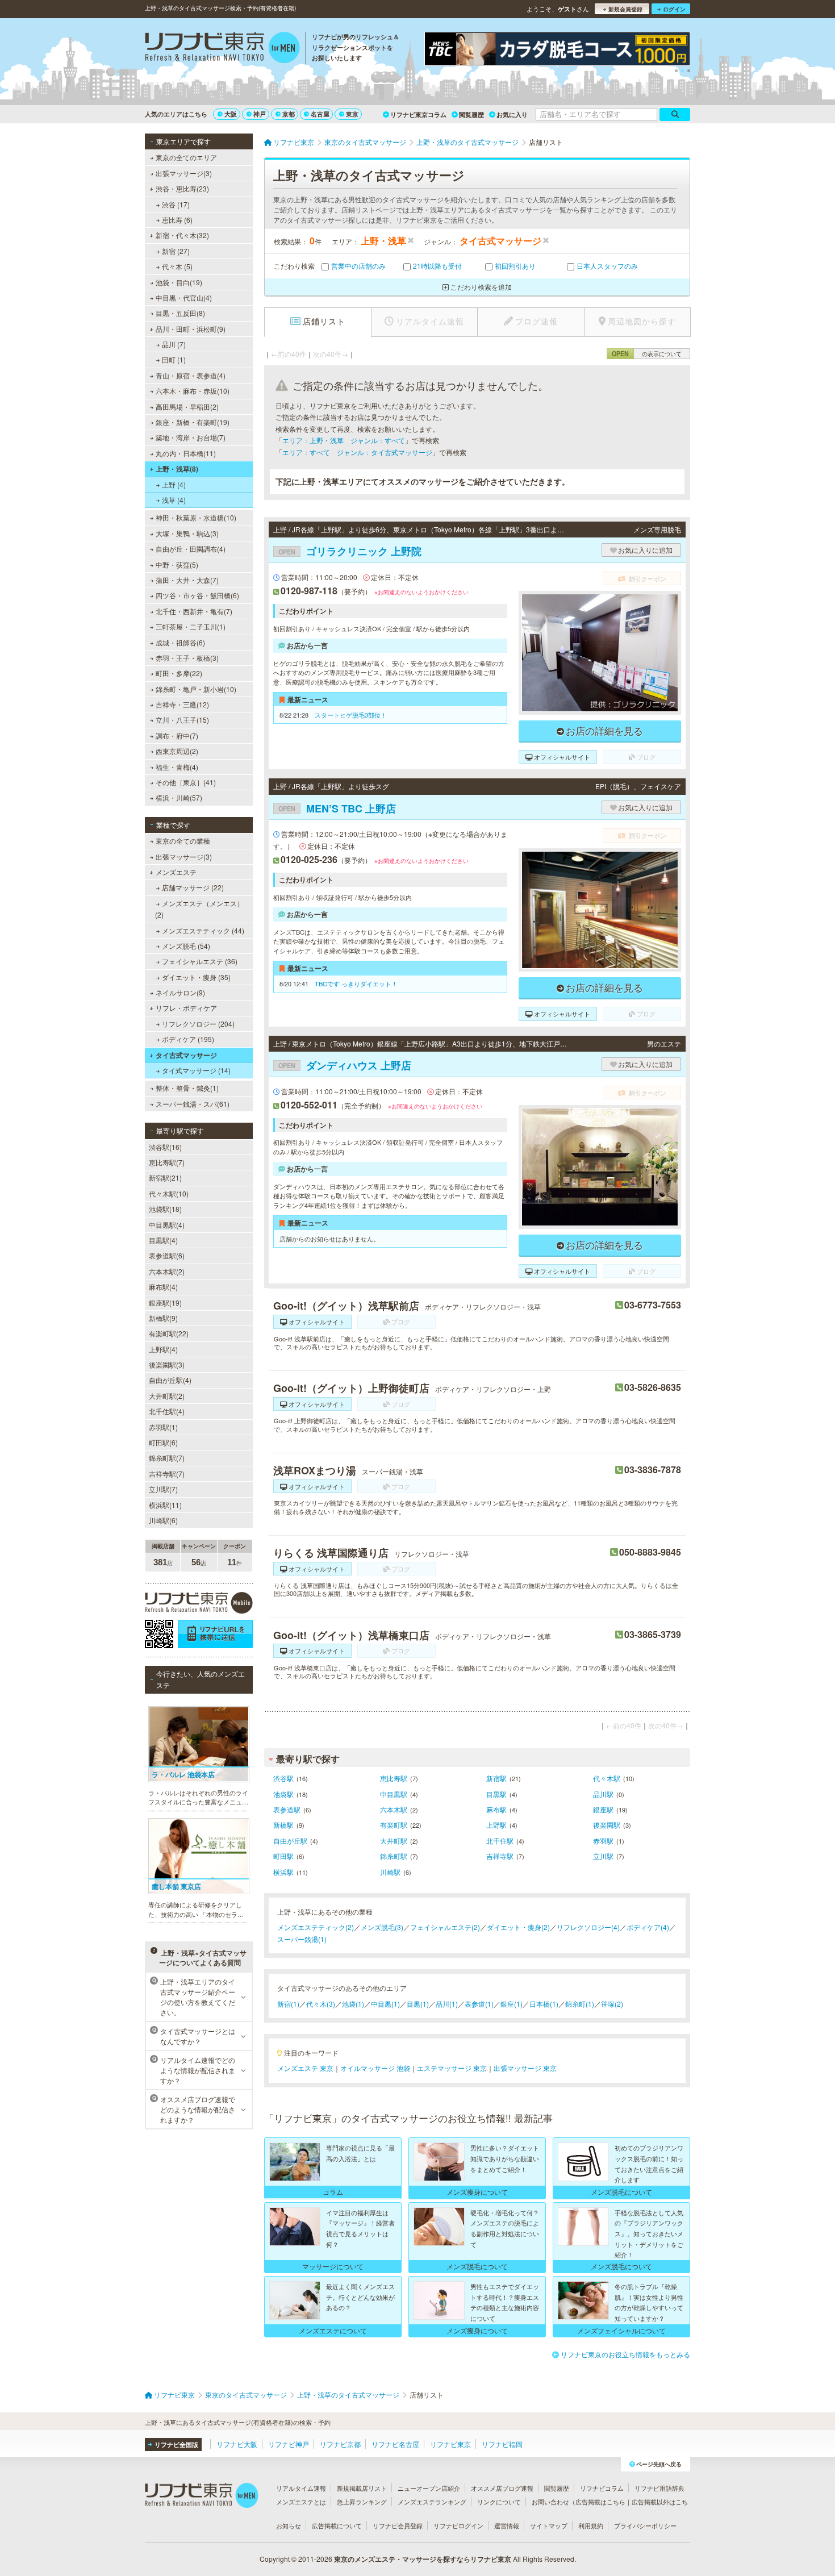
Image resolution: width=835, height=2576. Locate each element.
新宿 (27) (176, 251)
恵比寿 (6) (177, 220)
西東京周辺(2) (177, 751)
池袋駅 (283, 1794)
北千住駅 (500, 1841)
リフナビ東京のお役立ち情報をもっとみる (625, 2354)
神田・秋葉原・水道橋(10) (196, 517)
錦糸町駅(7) (167, 1458)
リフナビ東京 (450, 2444)
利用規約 (591, 2525)
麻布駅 (496, 1809)
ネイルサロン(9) (180, 992)
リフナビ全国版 (176, 2444)
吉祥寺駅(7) (167, 1474)
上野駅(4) (163, 1349)
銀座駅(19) (165, 1302)
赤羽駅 (603, 1841)
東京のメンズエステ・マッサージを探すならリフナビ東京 (423, 2559)
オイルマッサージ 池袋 (375, 2068)
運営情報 (507, 2525)
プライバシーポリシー (645, 2525)
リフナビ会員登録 (398, 2525)
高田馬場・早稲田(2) (187, 407)
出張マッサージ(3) (184, 173)
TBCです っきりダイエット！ (356, 983)
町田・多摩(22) (179, 673)
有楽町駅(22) (169, 1333)
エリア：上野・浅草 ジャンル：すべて (344, 440)
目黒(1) (418, 2004)
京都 (289, 114)
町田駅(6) (163, 1442)
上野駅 (496, 1825)
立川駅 (603, 1856)
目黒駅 (496, 1794)
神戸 (260, 114)
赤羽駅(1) (163, 1427)
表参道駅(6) (167, 1255)
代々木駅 (607, 1778)
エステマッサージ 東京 (452, 2068)
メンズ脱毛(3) (382, 1927)
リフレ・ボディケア (186, 1008)
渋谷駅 (283, 1778)
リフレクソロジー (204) (198, 1024)
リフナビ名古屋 (395, 2444)
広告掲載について (337, 2525)
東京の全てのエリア (186, 157)
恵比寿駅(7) (167, 1162)
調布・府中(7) (177, 735)
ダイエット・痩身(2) (518, 1927)
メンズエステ (176, 872)
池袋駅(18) (165, 1209)
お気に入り (512, 114)
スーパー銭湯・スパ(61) (193, 1104)
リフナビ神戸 (289, 2444)
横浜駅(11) (165, 1505)
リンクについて (499, 2502)
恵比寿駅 (394, 1778)
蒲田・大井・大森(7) (187, 580)
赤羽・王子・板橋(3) (187, 658)
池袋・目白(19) (179, 282)
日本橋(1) (544, 2004)
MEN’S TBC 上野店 (337, 808)
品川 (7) (174, 344)
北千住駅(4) (167, 1411)
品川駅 (603, 1794)
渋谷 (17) (176, 204)
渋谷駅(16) (165, 1147)
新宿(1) (288, 2004)
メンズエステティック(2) (316, 1927)
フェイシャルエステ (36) (200, 961)
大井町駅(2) (167, 1396)
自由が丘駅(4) (170, 1380)
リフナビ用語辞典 (659, 2488)
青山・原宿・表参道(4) (191, 375)
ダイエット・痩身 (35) (196, 977)
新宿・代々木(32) (182, 235)
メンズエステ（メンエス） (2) (199, 909)
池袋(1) (353, 2004)
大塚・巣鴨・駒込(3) (187, 533)
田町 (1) (174, 359)
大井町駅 (394, 1841)
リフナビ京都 (340, 2444)
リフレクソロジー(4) (588, 1927)
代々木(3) (321, 2004)
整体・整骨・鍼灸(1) (187, 1088)
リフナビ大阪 (237, 2444)
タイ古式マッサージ (186, 1055)
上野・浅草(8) (177, 469)
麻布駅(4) (163, 1287)
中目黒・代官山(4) (184, 297)
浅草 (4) (174, 500)
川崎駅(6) (163, 1520)
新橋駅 (283, 1825)
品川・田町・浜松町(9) (191, 329)
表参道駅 (287, 1809)
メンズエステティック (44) (203, 930)
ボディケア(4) (648, 1927)
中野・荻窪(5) (177, 564)
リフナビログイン (458, 2525)
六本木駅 (394, 1809)
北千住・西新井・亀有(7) (194, 611)
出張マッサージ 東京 (525, 2068)
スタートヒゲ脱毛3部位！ (351, 715)
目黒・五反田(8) (180, 313)
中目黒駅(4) (167, 1225)
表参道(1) (479, 2004)
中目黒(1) (385, 2004)
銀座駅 (603, 1809)
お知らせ (289, 2525)
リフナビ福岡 (502, 2444)
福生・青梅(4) (177, 767)
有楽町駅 (394, 1825)
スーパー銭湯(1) (302, 1939)
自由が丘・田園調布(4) (191, 549)
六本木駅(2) (167, 1271)
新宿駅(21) (165, 1177)
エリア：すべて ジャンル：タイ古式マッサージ (357, 452)
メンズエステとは (301, 2502)
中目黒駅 (394, 1794)
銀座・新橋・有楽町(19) (193, 422)
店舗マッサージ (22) (193, 887)
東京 (352, 114)
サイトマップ (549, 2525)
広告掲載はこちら (600, 2502)
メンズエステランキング (432, 2502)
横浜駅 (283, 1872)
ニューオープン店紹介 (429, 2488)
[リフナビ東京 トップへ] (222, 49)
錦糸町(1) (580, 2004)
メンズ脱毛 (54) (186, 946)
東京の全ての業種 (183, 841)
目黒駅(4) (163, 1240)
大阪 (231, 114)
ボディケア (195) (188, 1039)
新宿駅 (496, 1778)
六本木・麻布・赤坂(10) (193, 391)
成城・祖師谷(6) (180, 642)
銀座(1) (512, 2004)
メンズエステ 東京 (305, 2068)
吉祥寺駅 (500, 1856)
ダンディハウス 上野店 (345, 1065)
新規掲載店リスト (362, 2488)
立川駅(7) (163, 1489)
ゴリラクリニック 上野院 (350, 551)
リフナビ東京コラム (418, 114)
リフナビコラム (602, 2488)
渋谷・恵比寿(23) (182, 188)
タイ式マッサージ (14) (196, 1070)
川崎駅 (390, 1872)
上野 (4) (174, 484)
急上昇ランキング (362, 2502)
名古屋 (320, 114)
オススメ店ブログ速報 (502, 2488)
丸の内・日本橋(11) (186, 453)
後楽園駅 (607, 1825)
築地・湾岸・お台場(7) (191, 437)
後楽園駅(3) (167, 1364)
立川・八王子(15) (182, 720)
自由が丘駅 (290, 1841)
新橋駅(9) (163, 1318)
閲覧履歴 (471, 114)
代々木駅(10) (169, 1193)
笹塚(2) (612, 2004)
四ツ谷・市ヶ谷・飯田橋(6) (197, 595)
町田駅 (283, 1856)
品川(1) (447, 2004)
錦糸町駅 (394, 1856)
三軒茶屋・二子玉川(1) (191, 626)
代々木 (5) (177, 266)
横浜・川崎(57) (179, 797)
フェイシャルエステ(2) (445, 1927)
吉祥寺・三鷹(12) (182, 704)
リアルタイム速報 (301, 2488)
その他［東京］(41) (186, 782)
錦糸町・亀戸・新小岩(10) (196, 689)
